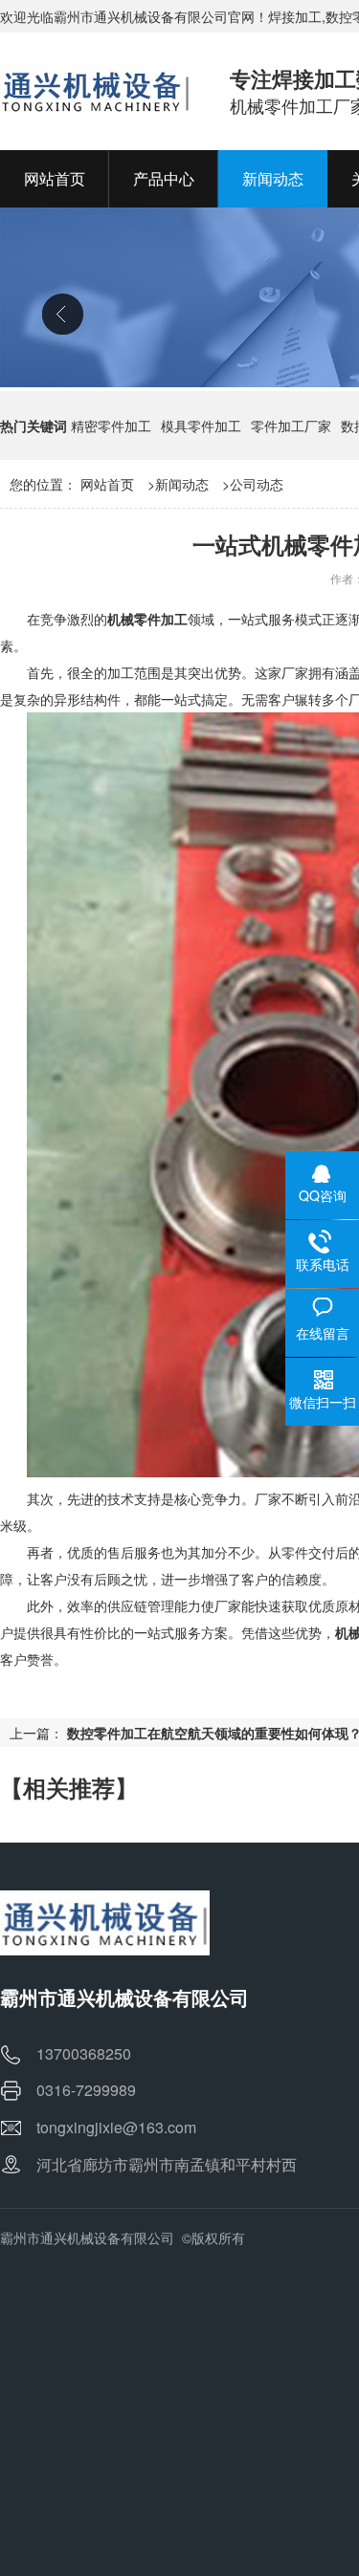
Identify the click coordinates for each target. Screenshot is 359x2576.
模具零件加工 (201, 426)
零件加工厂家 (291, 426)
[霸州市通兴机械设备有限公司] (96, 91)
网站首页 (107, 484)
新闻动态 (182, 484)
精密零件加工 (111, 426)
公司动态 (257, 484)
